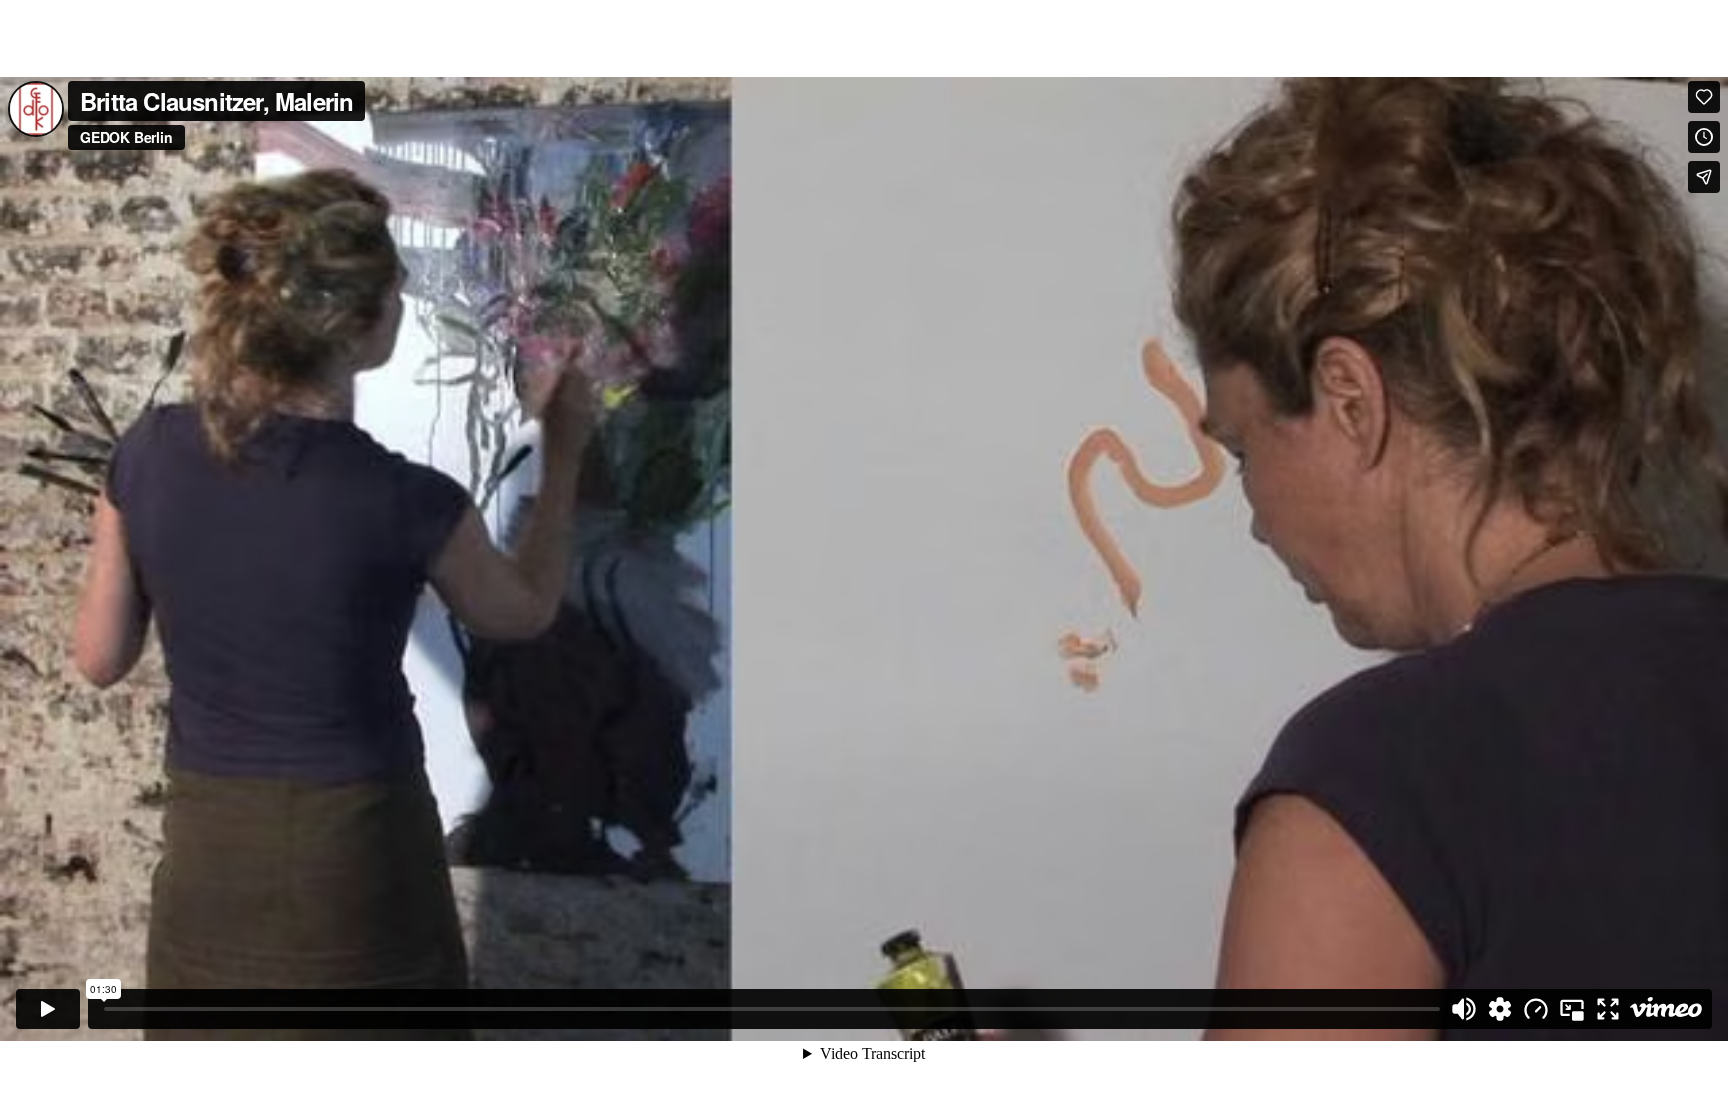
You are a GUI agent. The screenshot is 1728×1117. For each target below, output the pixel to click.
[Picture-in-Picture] (1572, 1009)
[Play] (48, 1009)
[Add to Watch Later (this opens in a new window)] (1704, 137)
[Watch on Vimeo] (1666, 1009)
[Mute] (1464, 1009)
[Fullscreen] (1608, 1009)
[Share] (1704, 177)
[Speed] (1536, 1009)
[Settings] (1500, 1009)
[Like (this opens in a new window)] (1704, 97)
